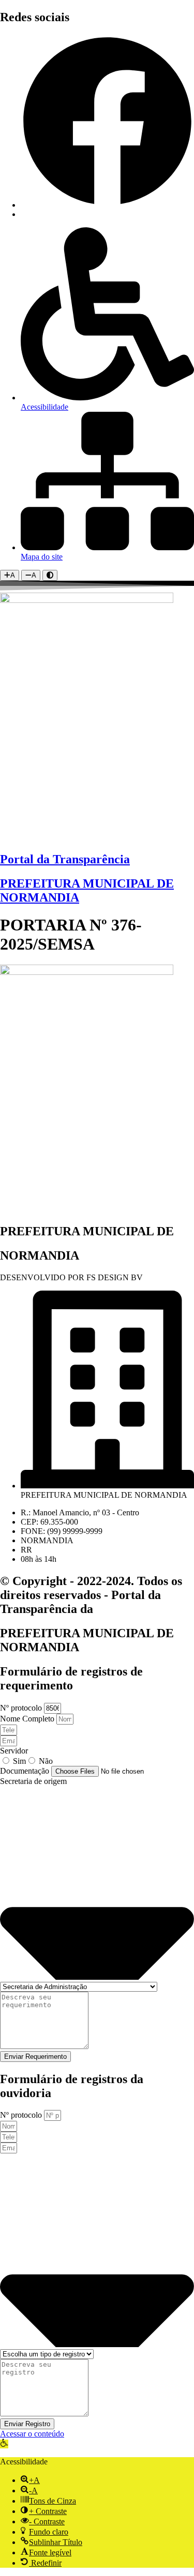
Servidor (14, 1751)
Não (46, 1761)
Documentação (26, 1771)
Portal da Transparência (65, 859)
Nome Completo (28, 1719)
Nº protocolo (22, 1708)
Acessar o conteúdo (32, 2434)
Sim (19, 1761)
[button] (4, 2444)
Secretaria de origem (33, 1781)
